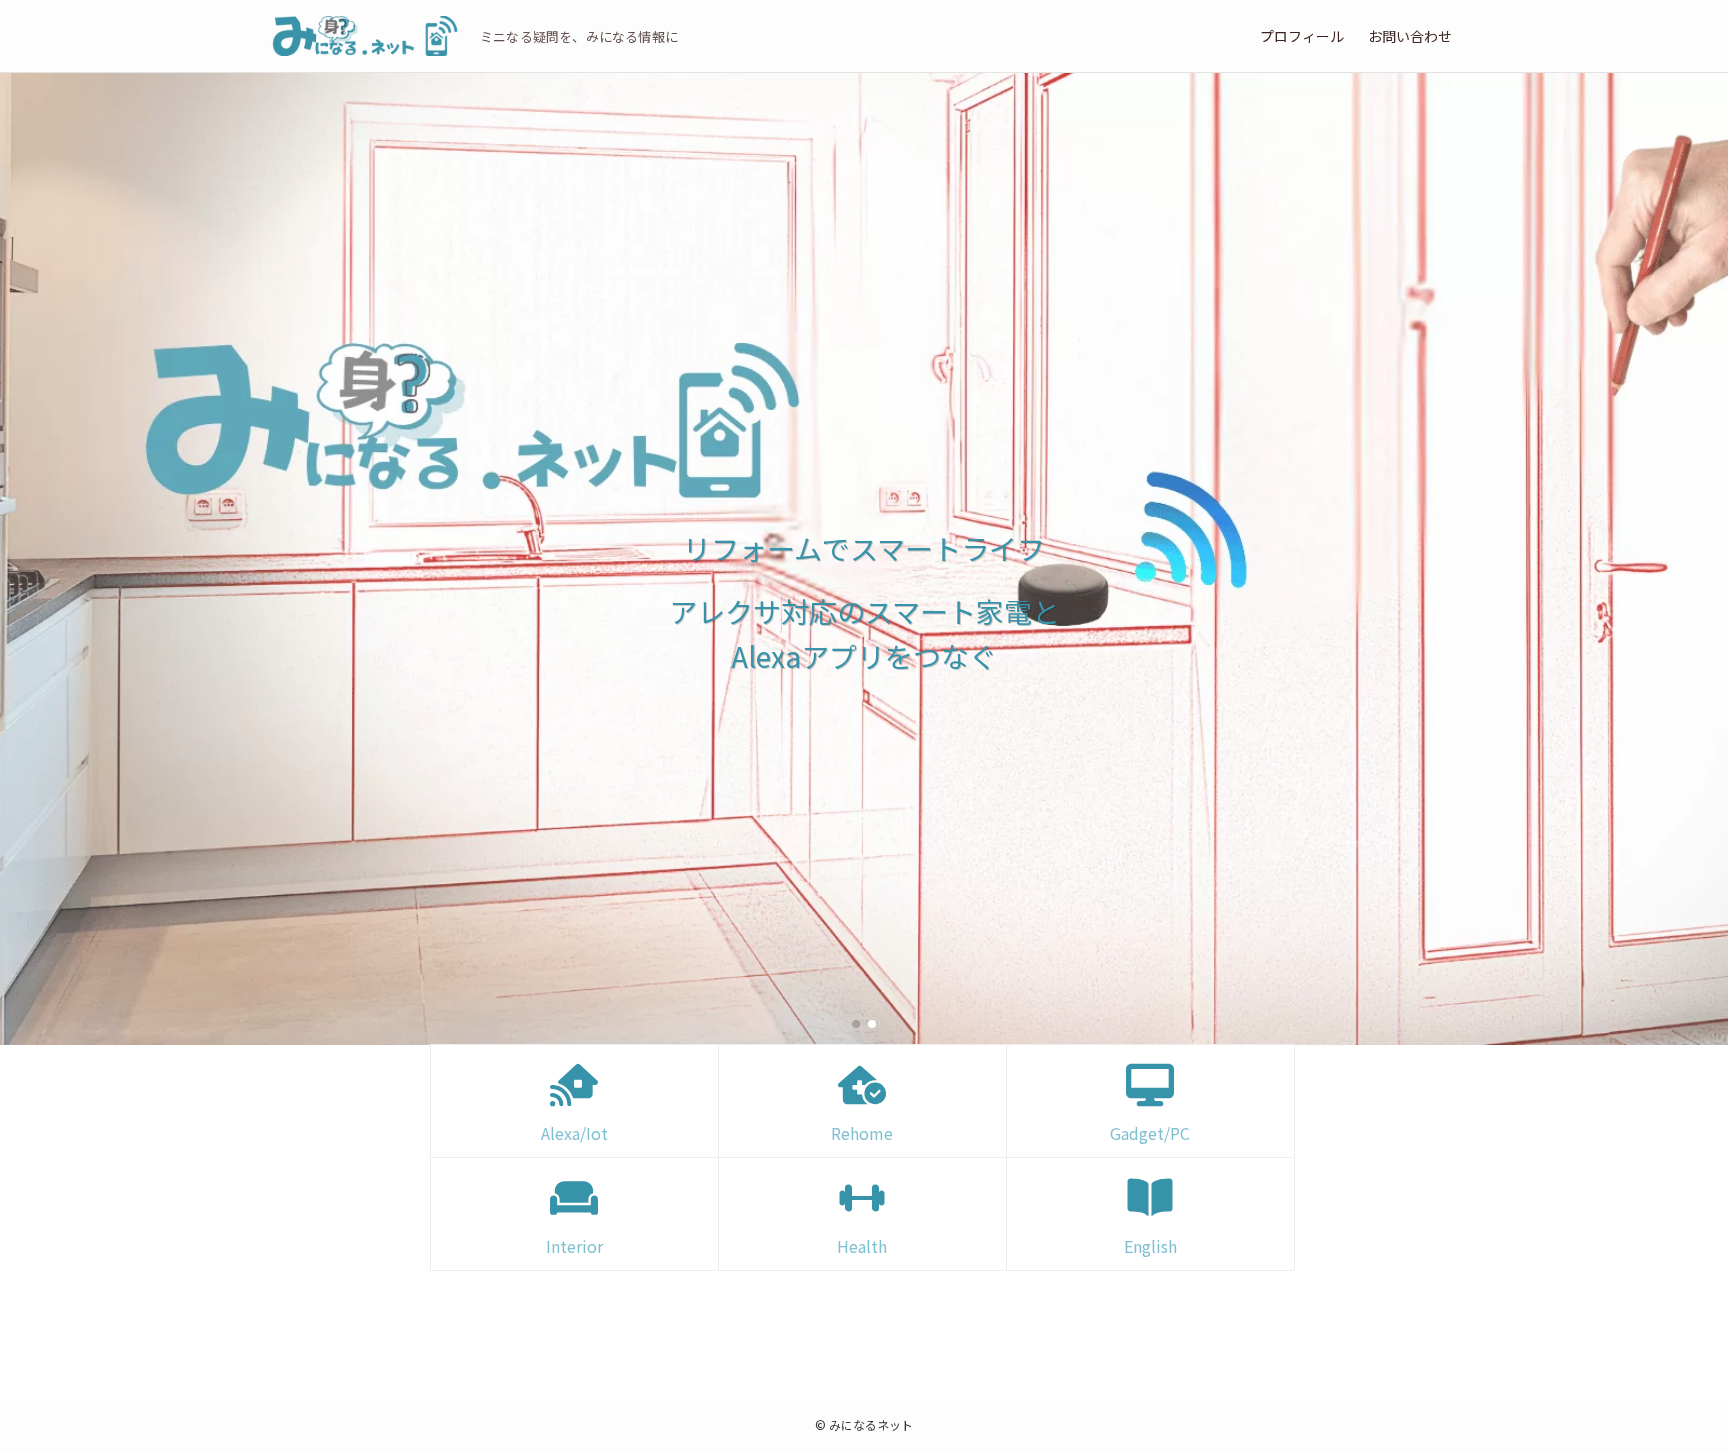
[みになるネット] (364, 36)
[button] (856, 1024)
